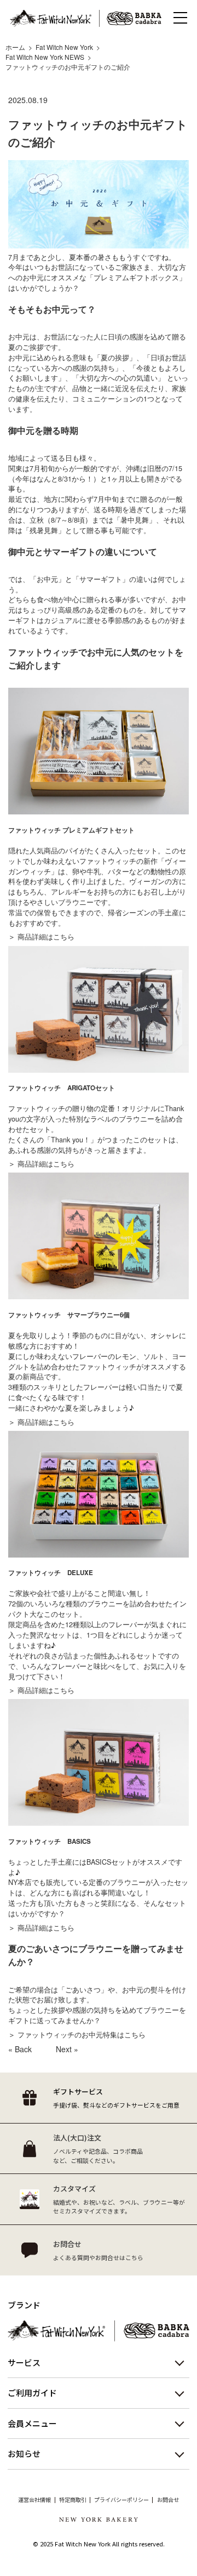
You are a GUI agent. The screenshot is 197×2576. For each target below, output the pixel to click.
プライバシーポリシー (121, 2500)
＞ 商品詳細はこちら (41, 937)
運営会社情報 (34, 2500)
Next (64, 2049)
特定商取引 (73, 2500)
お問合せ (168, 2500)
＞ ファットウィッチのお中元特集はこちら (77, 2035)
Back (23, 2049)
